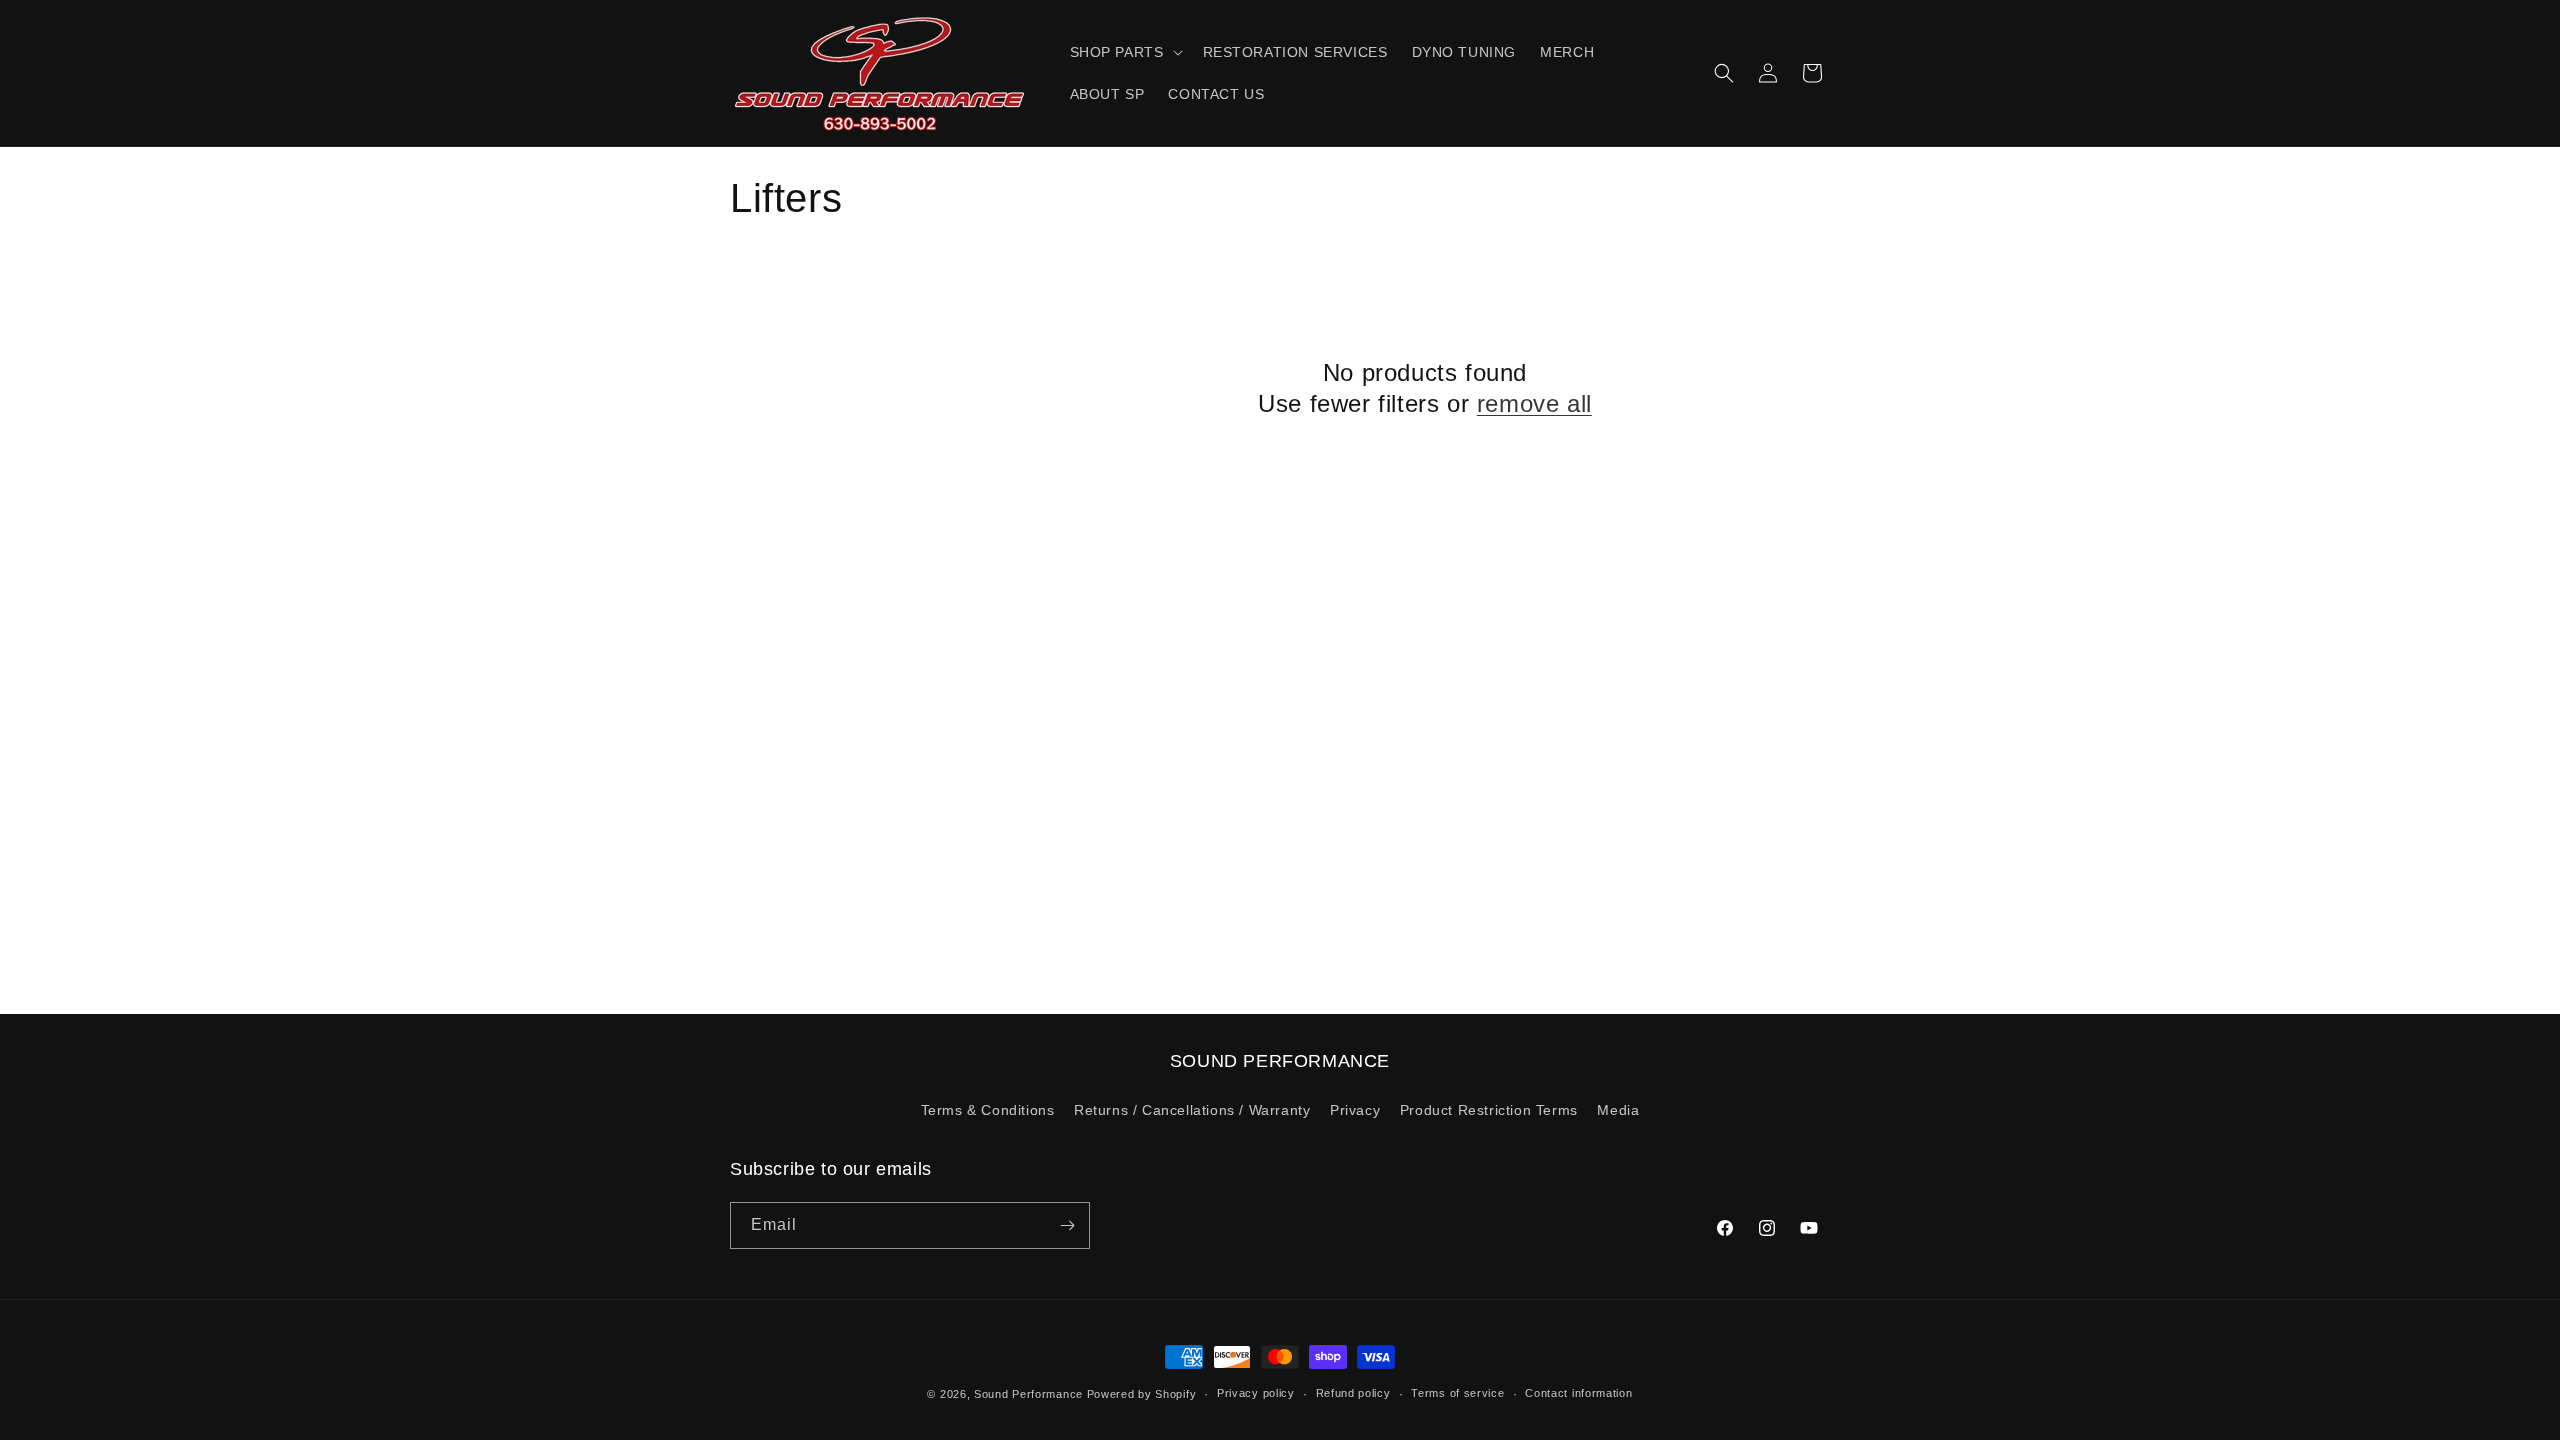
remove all (1534, 403)
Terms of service (1457, 1393)
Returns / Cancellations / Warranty (1192, 1110)
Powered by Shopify (1142, 1394)
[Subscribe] (1067, 1225)
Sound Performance (1028, 1394)
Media (1618, 1110)
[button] (1124, 52)
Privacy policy (1256, 1393)
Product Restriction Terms (1489, 1110)
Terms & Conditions (988, 1110)
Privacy (1355, 1110)
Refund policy (1353, 1393)
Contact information (1578, 1393)
